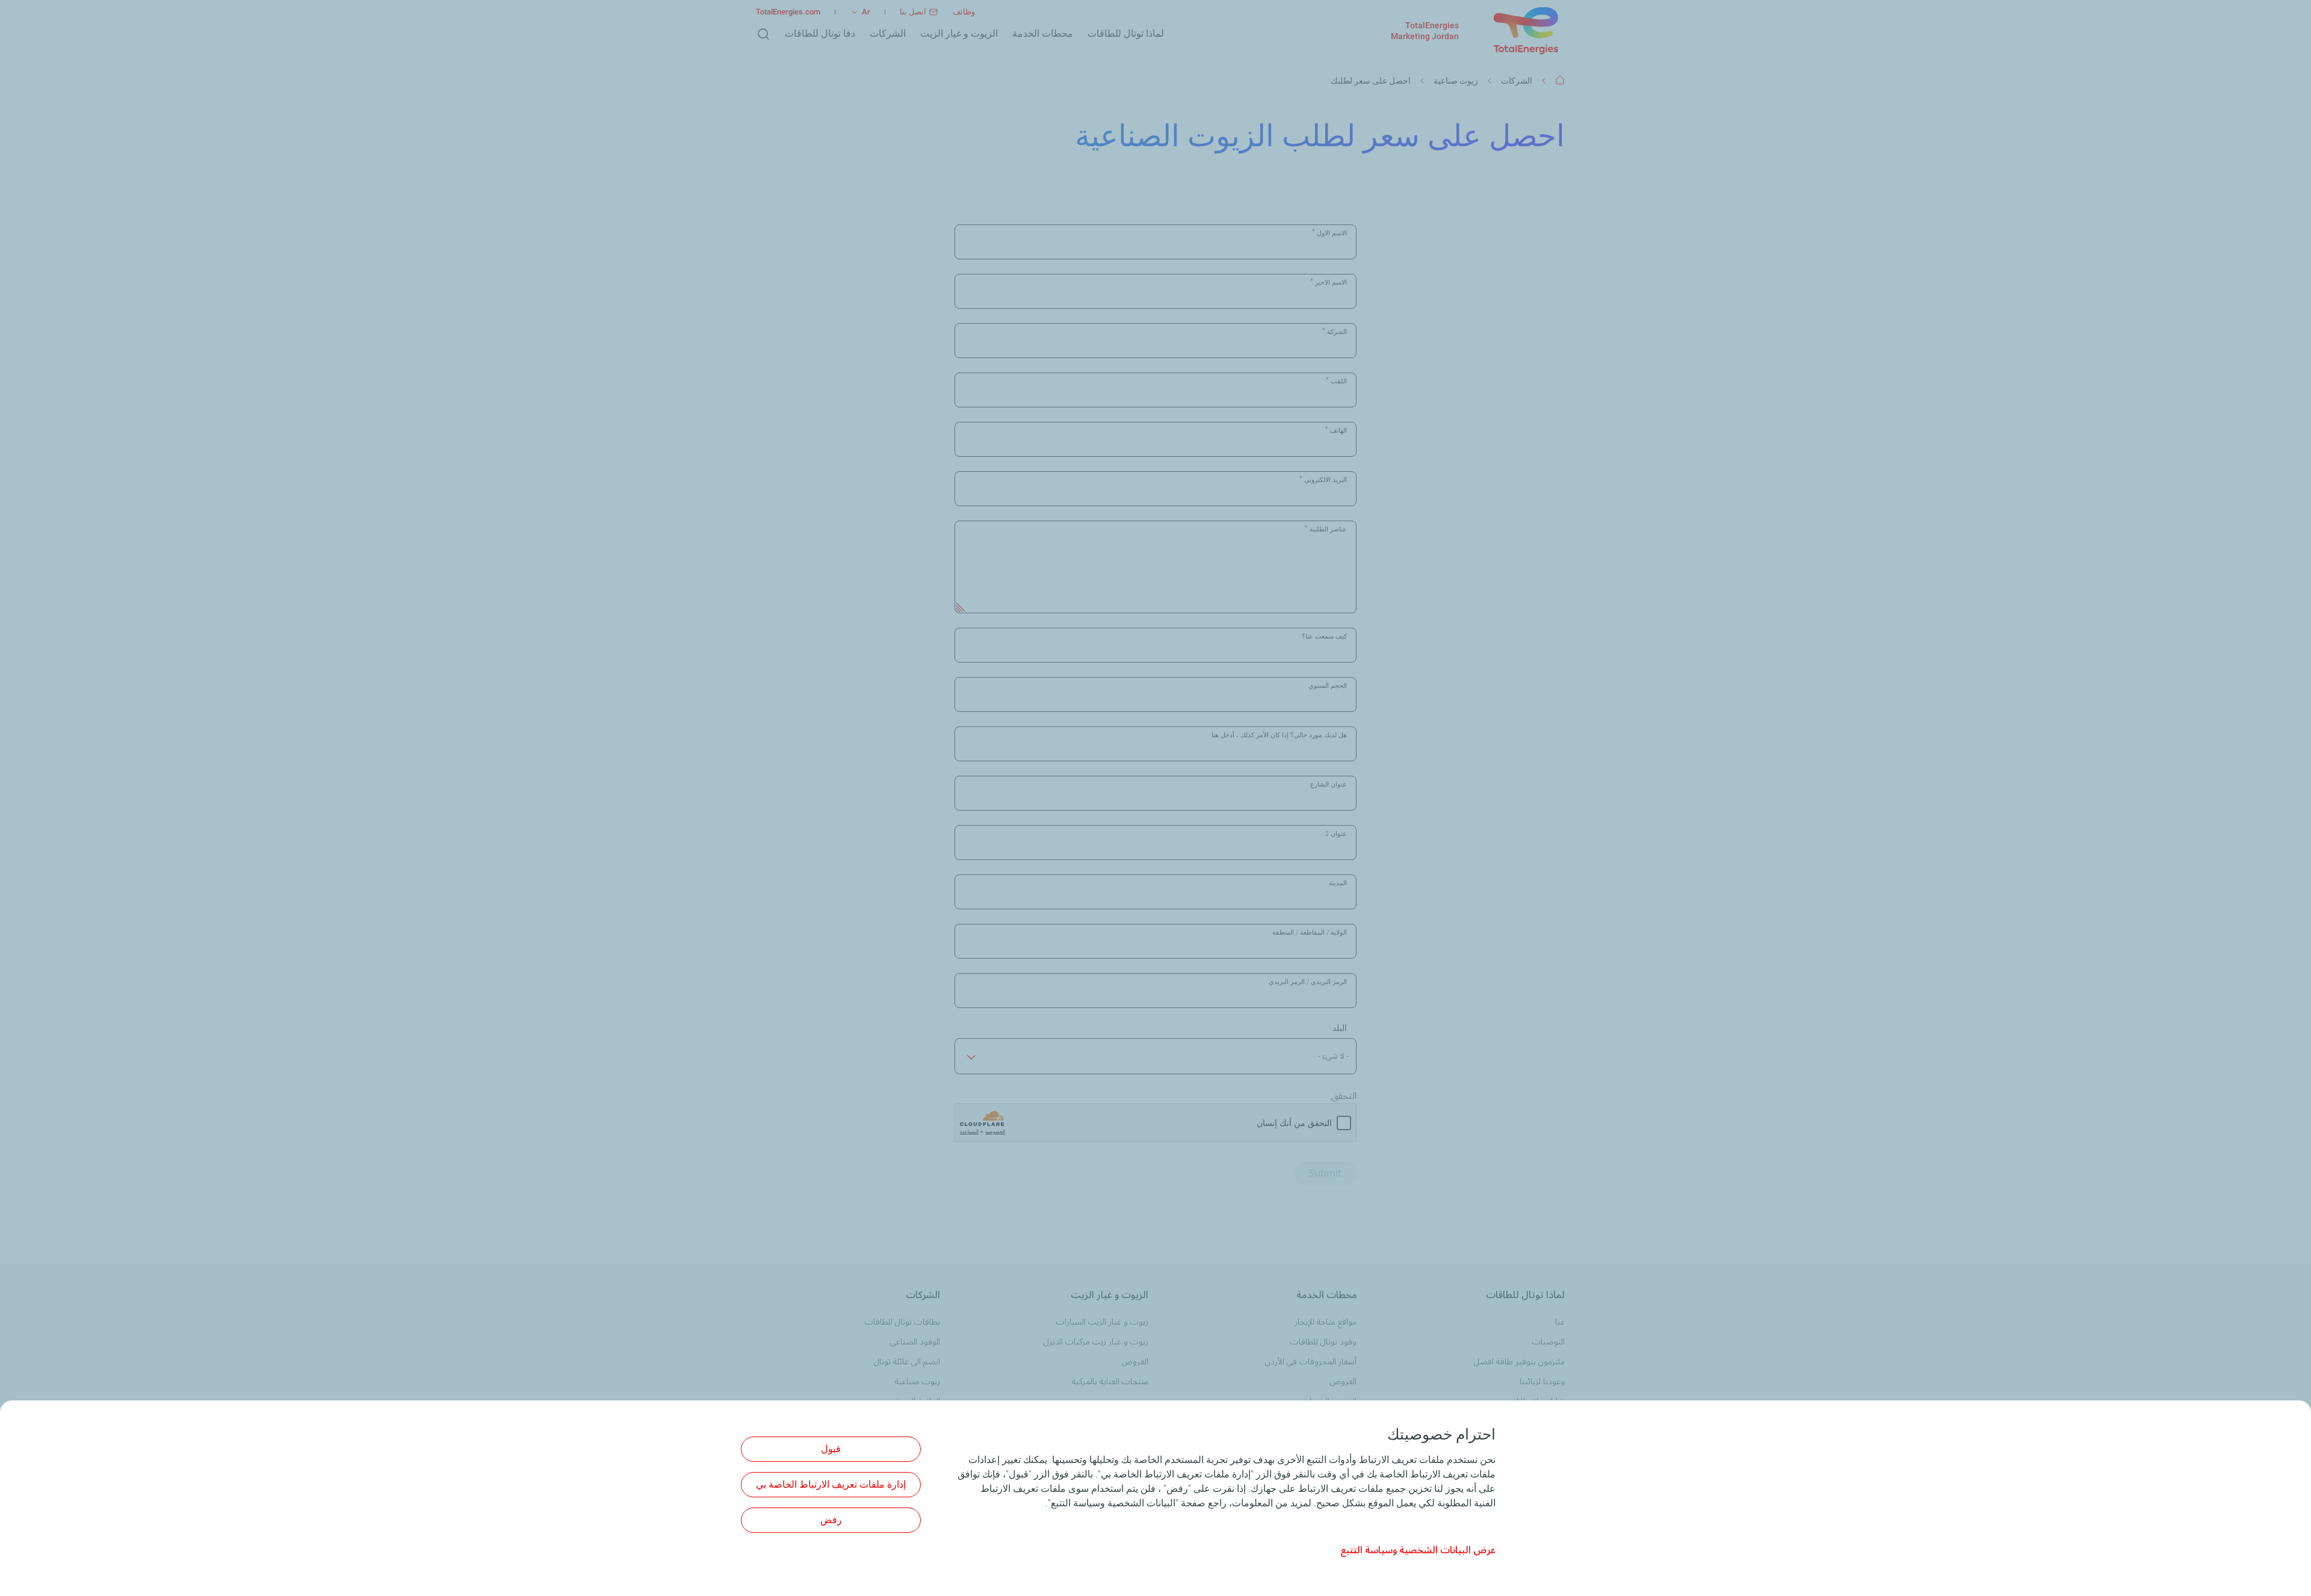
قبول (831, 1449)
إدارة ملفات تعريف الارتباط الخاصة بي (831, 1484)
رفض (831, 1520)
